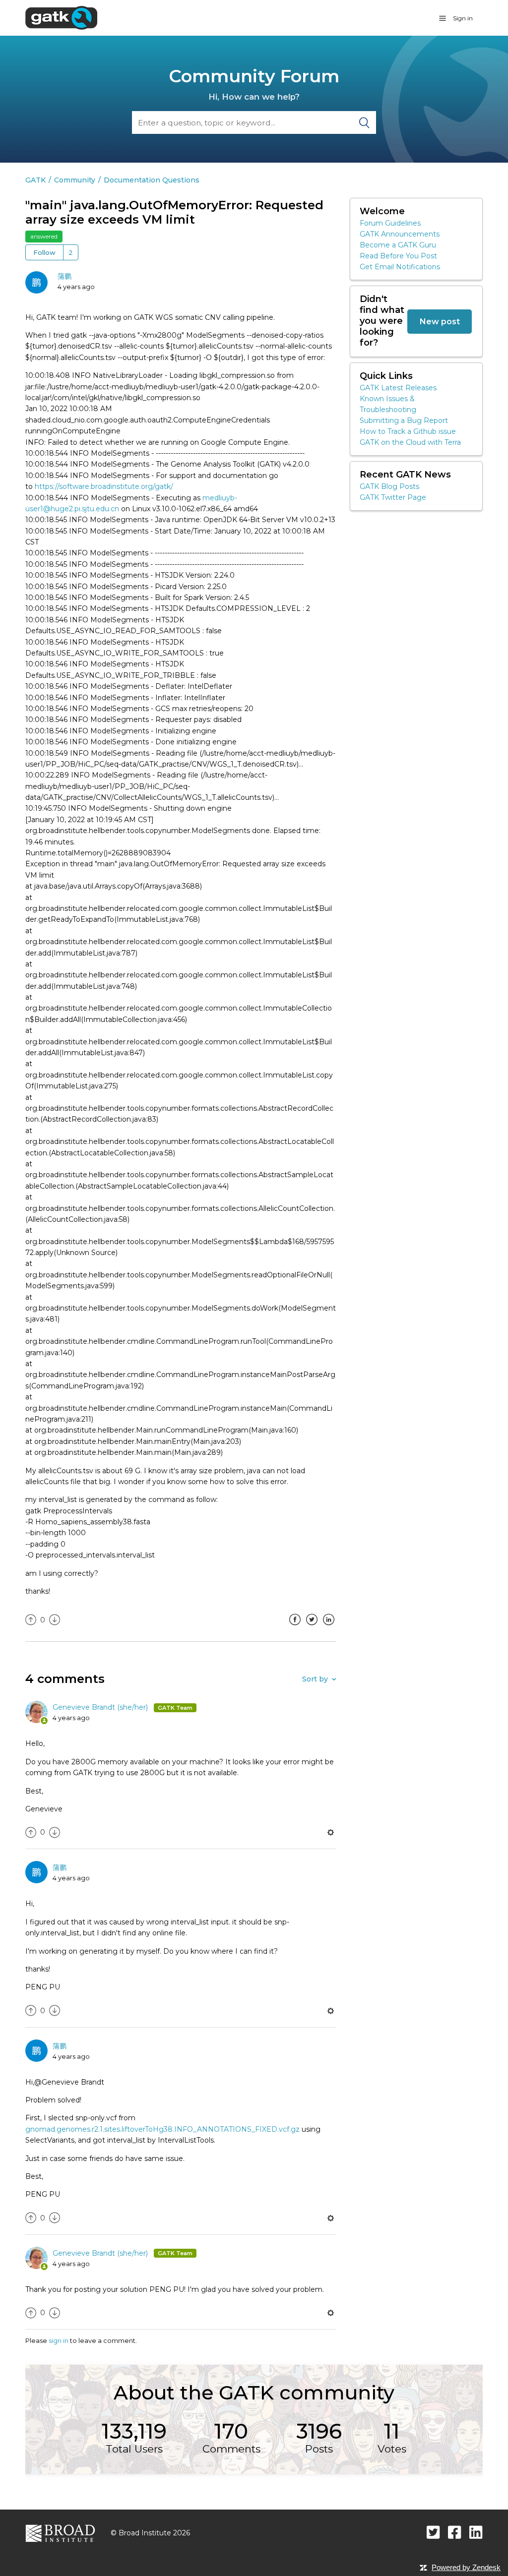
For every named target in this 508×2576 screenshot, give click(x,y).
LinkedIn (329, 1627)
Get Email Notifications (400, 267)
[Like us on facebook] (455, 2532)
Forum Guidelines (390, 223)
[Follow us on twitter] (433, 2532)
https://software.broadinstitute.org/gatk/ (104, 486)
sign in (59, 2340)
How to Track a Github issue (408, 431)
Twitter (312, 1627)
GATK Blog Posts (389, 486)
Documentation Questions (152, 180)
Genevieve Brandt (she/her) (101, 1707)
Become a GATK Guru (398, 245)
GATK (35, 180)
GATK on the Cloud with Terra (410, 442)
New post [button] (440, 321)
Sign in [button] (463, 18)
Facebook (295, 1627)
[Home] (61, 17)
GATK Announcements (400, 234)
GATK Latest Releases (398, 388)
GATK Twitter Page (393, 497)
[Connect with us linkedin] (476, 2532)
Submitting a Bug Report (404, 420)
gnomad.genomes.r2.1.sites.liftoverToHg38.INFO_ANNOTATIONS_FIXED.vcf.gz (162, 2129)
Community (75, 180)
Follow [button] (44, 252)
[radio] (31, 1620)
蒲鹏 (64, 276)
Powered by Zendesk (466, 2567)
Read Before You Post (398, 256)
